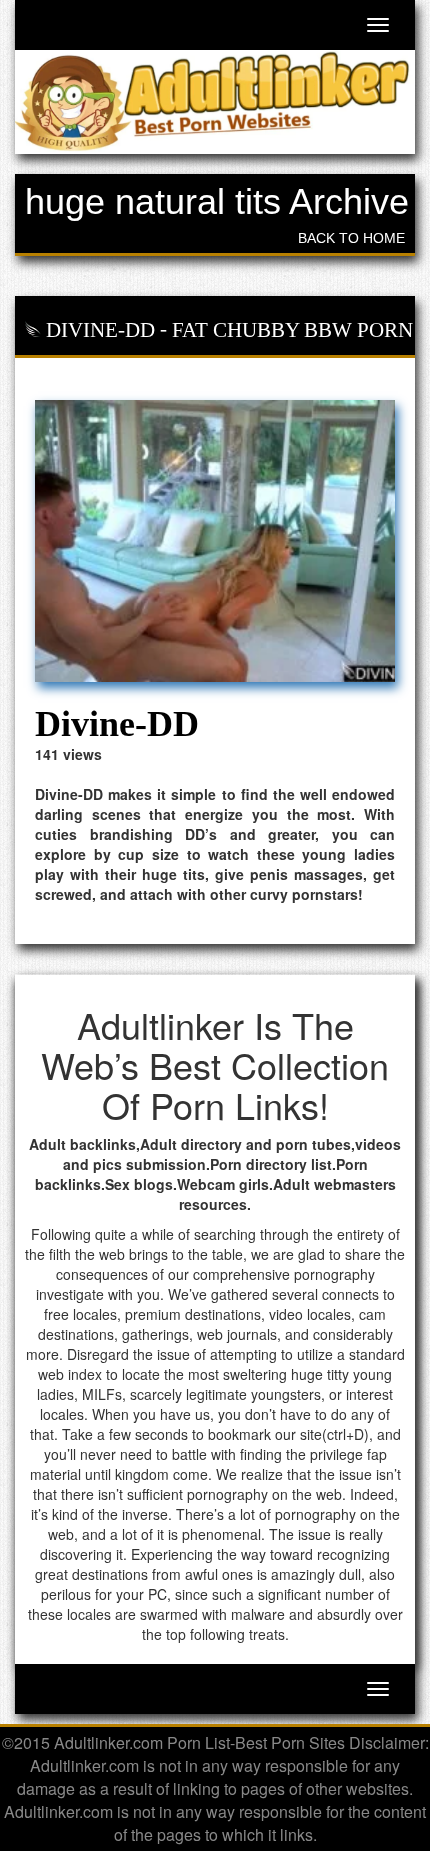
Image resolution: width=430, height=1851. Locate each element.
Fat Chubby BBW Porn (292, 330)
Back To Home (351, 238)
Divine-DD (100, 330)
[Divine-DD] (215, 541)
